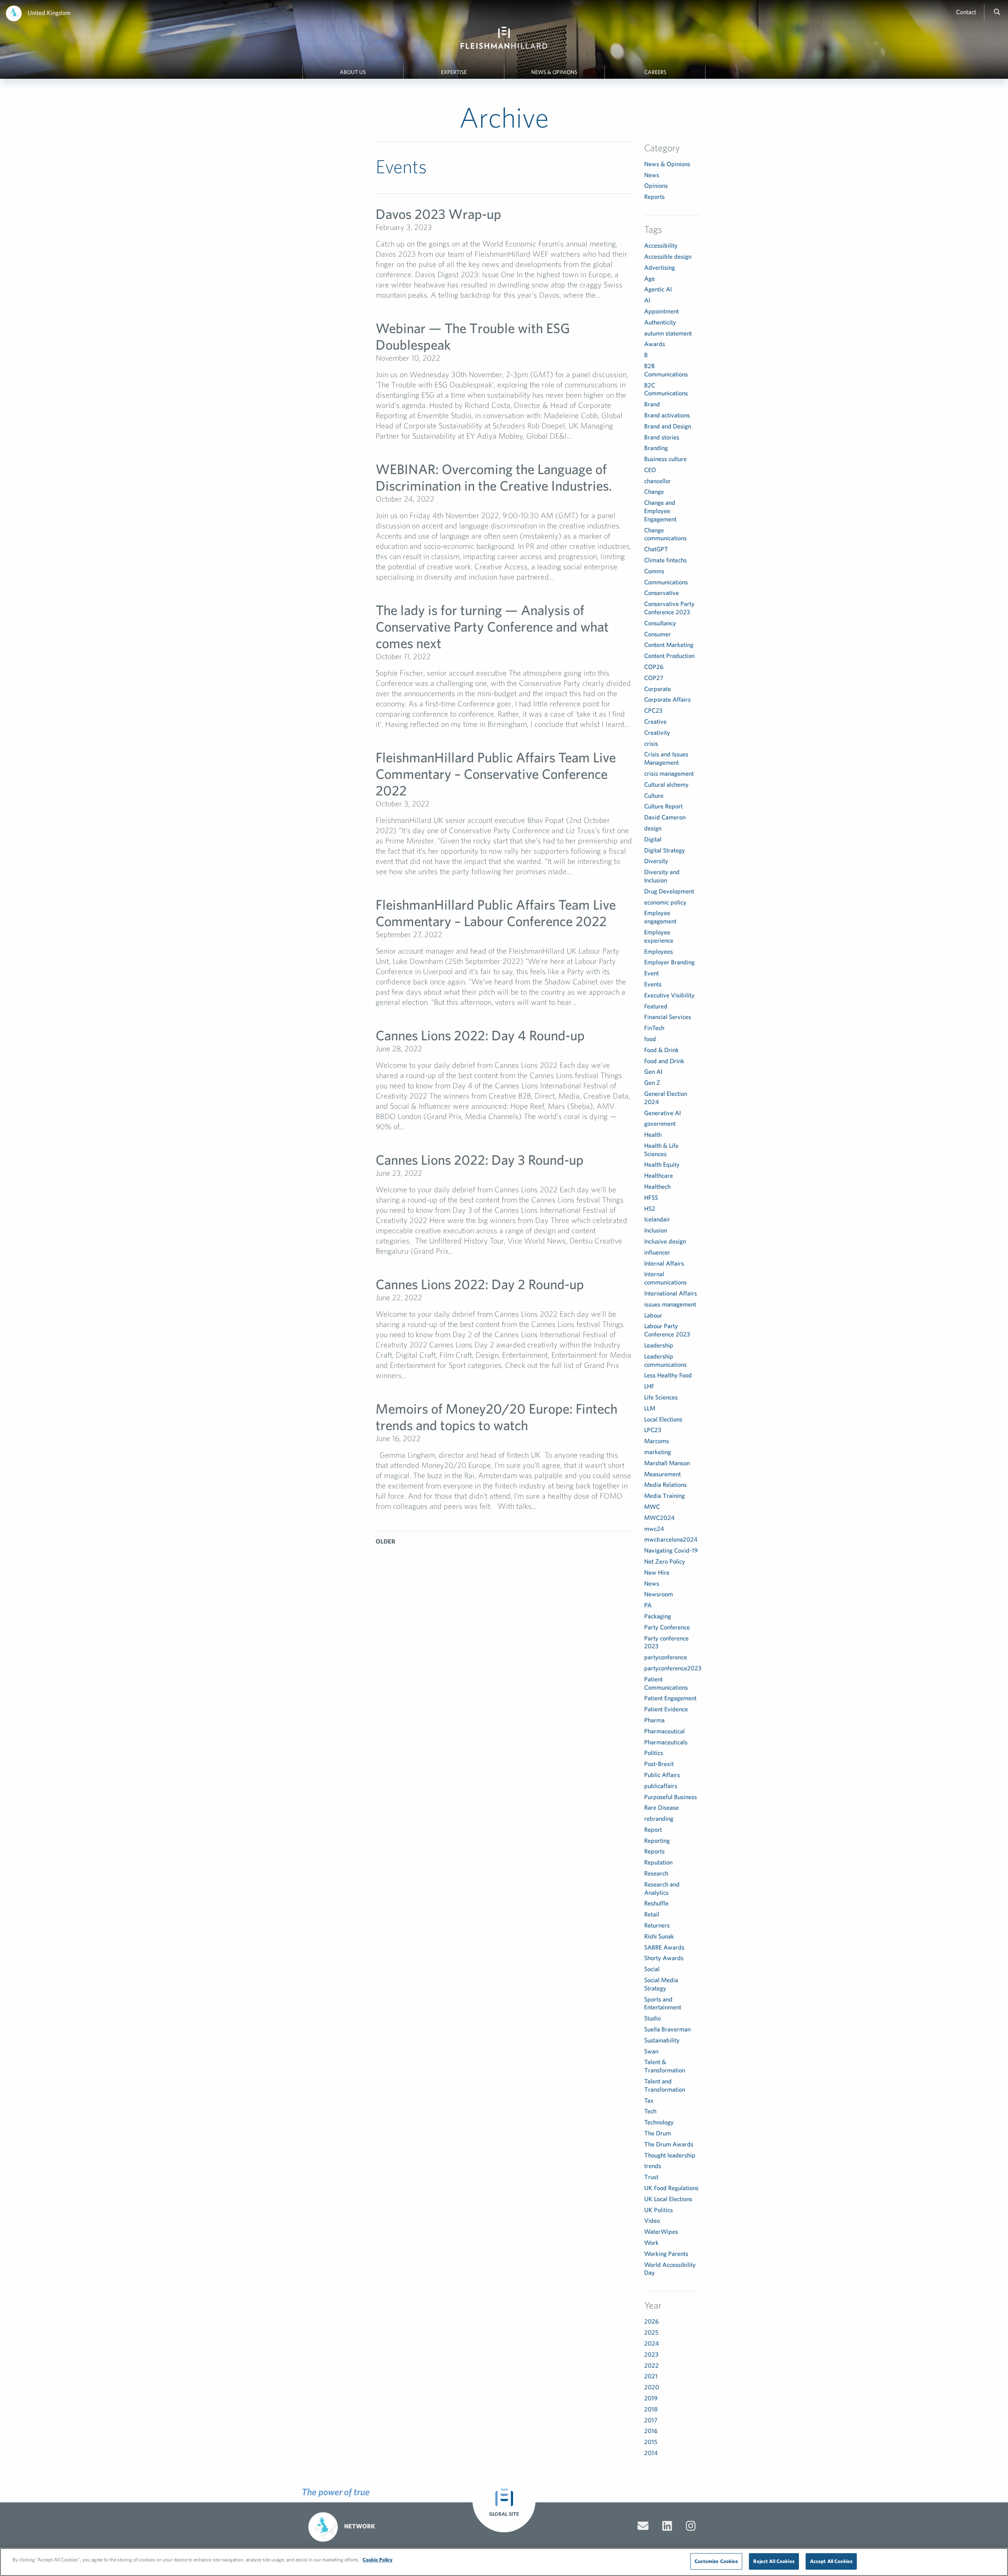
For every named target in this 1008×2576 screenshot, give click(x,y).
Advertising (660, 267)
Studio (652, 2018)
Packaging (658, 1616)
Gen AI (653, 1071)
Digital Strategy (665, 850)
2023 (651, 2354)
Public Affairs (662, 1775)
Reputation (658, 1862)
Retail (652, 1914)
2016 (651, 2431)
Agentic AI (658, 289)
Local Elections (663, 1419)
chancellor (658, 481)
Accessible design (668, 256)
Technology (659, 2122)
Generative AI (662, 1113)
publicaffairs (661, 1786)
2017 (651, 2420)
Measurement (662, 1474)
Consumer (658, 634)
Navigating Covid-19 (671, 1550)
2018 (651, 2409)
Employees (659, 951)
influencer (657, 1252)
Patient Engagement (670, 1698)
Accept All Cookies (831, 2561)
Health (653, 1134)
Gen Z (652, 1082)
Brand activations (667, 415)
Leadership (659, 1345)
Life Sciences (661, 1397)
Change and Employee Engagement (660, 511)
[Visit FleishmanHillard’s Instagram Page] (691, 2526)
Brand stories (662, 437)
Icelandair (657, 1219)
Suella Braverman (667, 2029)
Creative (655, 721)
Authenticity (660, 322)
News (652, 175)
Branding (656, 448)
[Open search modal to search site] (997, 12)
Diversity (656, 861)
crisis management (669, 773)
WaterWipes (661, 2231)
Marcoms (657, 1441)
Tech (650, 2111)
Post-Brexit (659, 1764)
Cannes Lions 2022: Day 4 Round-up (480, 1035)
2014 (651, 2453)
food (650, 1039)
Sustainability (662, 2040)
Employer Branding (669, 962)
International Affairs (671, 1293)
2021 (651, 2376)
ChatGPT (656, 549)
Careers (655, 72)
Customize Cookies (716, 2561)
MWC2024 (659, 1518)
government (660, 1123)
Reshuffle (656, 1903)
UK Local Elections (668, 2199)
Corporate (658, 689)
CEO (650, 470)
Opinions (656, 185)
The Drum (658, 2133)
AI (647, 300)
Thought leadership (670, 2155)
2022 (651, 2365)
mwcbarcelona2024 (671, 1539)
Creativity (657, 732)
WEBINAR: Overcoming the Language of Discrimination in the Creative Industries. (494, 477)
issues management (670, 1304)
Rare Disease (661, 1807)
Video (652, 2220)
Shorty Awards (664, 1958)
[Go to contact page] (643, 2526)
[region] (504, 2562)
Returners (657, 1925)
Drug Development (669, 891)
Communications (666, 582)
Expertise (454, 72)
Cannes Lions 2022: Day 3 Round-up (480, 1159)
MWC (652, 1507)
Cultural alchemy (666, 784)
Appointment (661, 311)
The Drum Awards (669, 2144)
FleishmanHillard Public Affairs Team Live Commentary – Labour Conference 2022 (496, 913)
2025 (651, 2332)
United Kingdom (49, 13)
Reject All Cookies (774, 2561)
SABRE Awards (664, 1947)
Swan (651, 2051)
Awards (655, 344)
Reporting (657, 1840)
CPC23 (653, 710)
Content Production (669, 656)
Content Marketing (669, 645)
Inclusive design (665, 1241)
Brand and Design (668, 426)
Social (652, 1969)
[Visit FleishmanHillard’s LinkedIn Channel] (667, 2526)
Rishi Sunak (659, 1936)
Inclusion (656, 1230)
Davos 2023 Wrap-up (438, 214)
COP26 (654, 667)
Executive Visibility (669, 995)
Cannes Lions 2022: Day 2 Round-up (480, 1284)
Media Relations (665, 1484)
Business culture (665, 459)
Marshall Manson (667, 1463)
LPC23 (653, 1430)
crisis (651, 743)
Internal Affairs (664, 1263)
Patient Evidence (666, 1709)
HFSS (651, 1197)
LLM (650, 1408)
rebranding (659, 1818)
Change (654, 491)
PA (648, 1605)
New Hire (657, 1572)
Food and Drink (664, 1061)
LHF (649, 1386)
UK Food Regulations (671, 2188)
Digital (653, 839)
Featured (656, 1006)
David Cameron (665, 817)
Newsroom (659, 1594)
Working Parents (666, 2254)
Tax (649, 2100)
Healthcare (659, 1175)
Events (653, 984)
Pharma (654, 1720)
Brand (652, 404)
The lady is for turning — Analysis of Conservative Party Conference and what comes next (492, 626)
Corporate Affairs (667, 699)
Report (653, 1829)
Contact (966, 12)
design (653, 828)
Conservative (661, 593)
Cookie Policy (378, 2560)
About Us (353, 72)
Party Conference (667, 1627)
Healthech (657, 1186)
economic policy (665, 902)
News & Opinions (554, 72)
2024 (651, 2343)
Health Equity (662, 1164)
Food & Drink (661, 1050)
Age (649, 278)
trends (653, 2166)
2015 (651, 2442)
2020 (652, 2387)
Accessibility (661, 245)
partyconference (666, 1657)
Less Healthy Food (668, 1375)
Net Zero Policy (665, 1561)
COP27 (654, 678)
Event (651, 973)
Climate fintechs (665, 560)
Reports (654, 196)
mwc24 (654, 1529)
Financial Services (668, 1017)
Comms (654, 571)
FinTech (654, 1028)
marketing (658, 1452)
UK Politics (659, 2210)
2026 (651, 2321)
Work (651, 2242)
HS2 (650, 1208)
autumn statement (668, 333)
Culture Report (663, 806)
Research (656, 1873)
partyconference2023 (673, 1668)
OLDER (385, 1541)
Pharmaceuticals (666, 1742)
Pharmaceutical (664, 1731)
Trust (651, 2177)
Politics (654, 1753)
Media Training (664, 1496)
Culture (654, 795)
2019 (651, 2398)
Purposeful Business (671, 1797)
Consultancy (660, 623)
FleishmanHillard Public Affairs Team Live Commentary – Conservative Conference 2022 (496, 774)
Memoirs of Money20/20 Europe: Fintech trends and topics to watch (497, 1417)
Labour (653, 1315)
